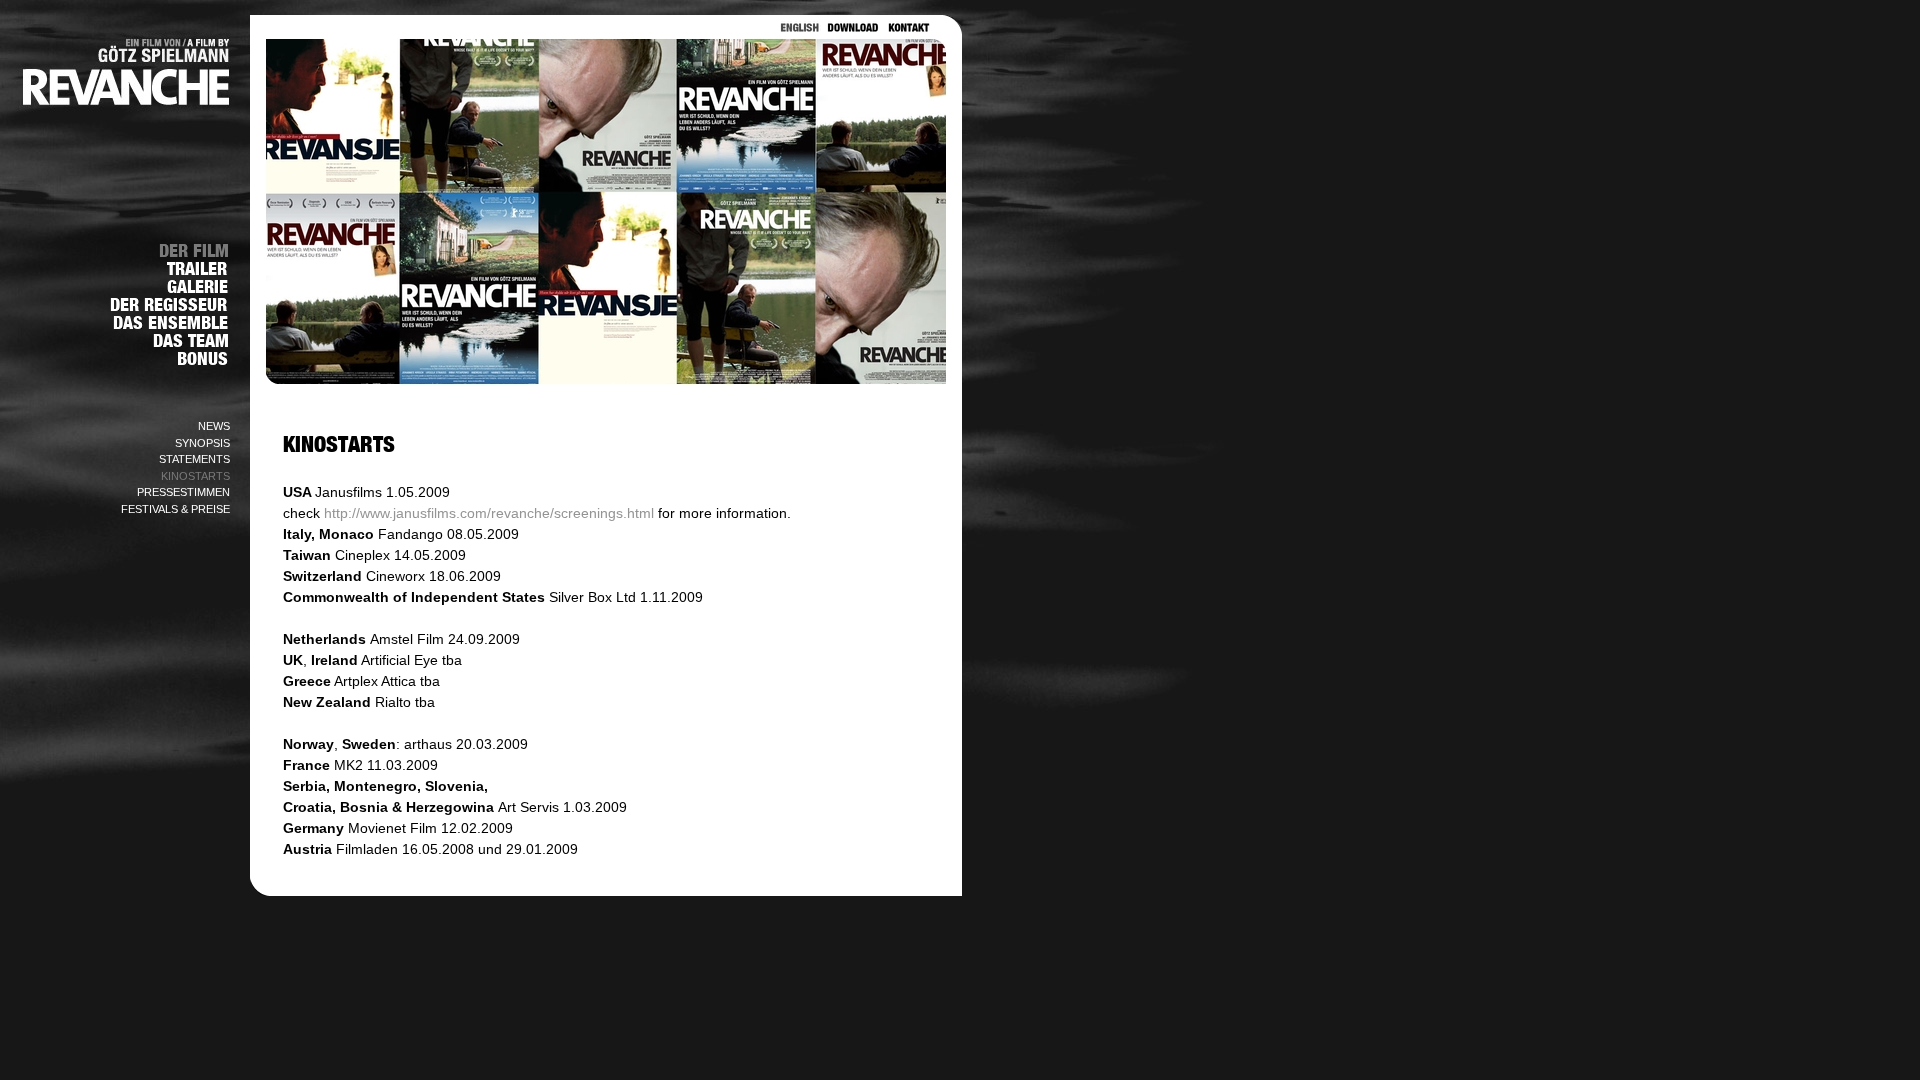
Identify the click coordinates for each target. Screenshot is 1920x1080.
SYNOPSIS (202, 443)
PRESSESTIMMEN (183, 492)
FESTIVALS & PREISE (175, 509)
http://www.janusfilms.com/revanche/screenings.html (489, 513)
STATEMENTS (194, 459)
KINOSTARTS (195, 476)
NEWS (214, 426)
